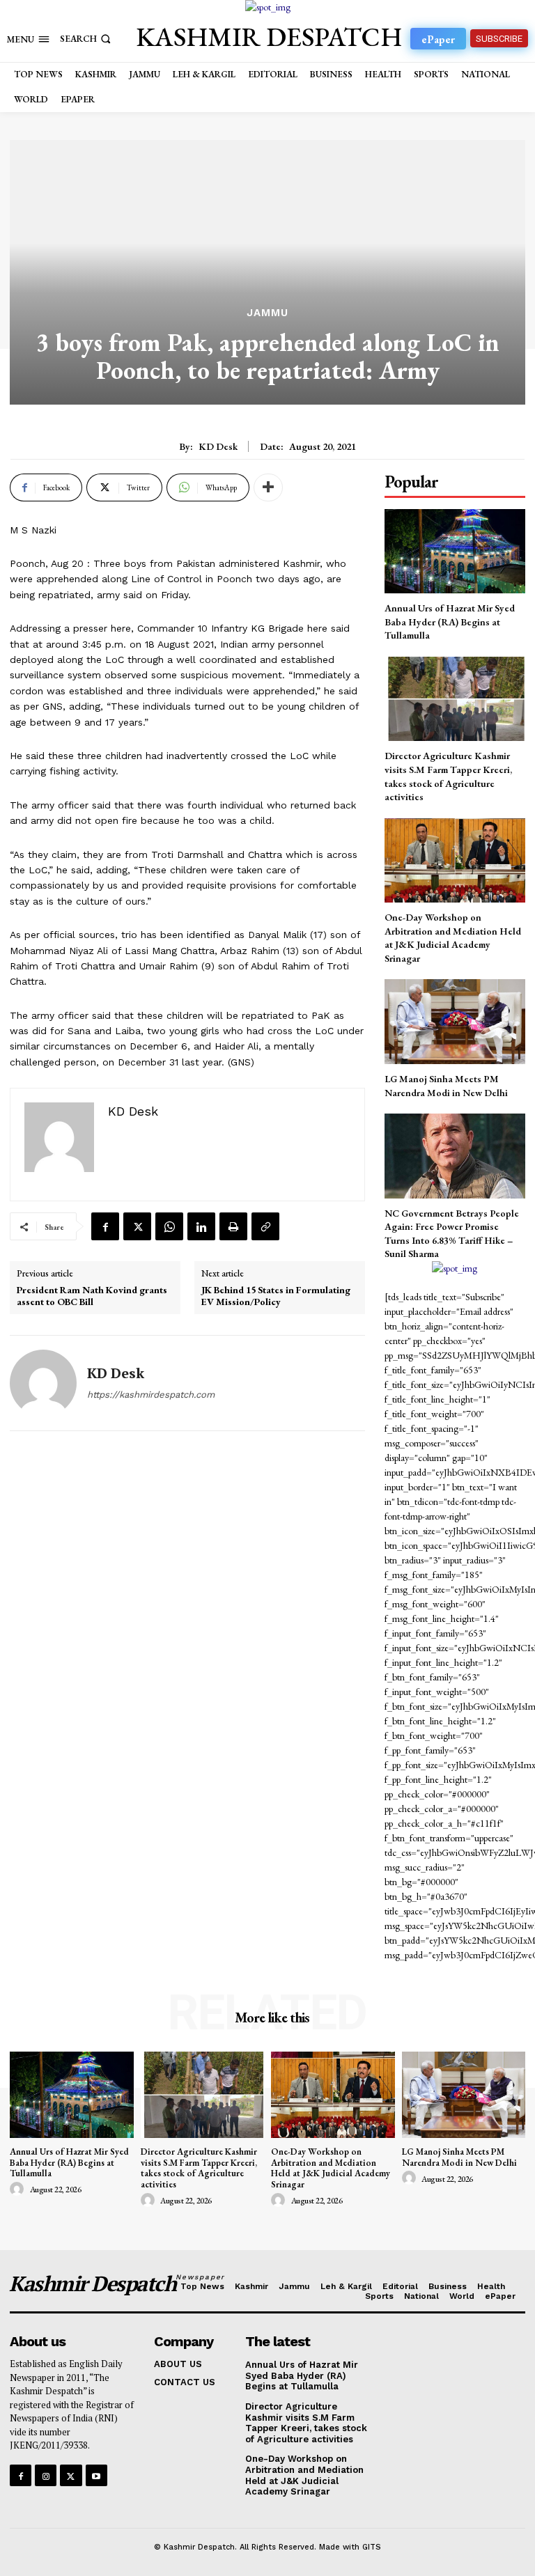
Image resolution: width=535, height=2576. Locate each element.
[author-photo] (19, 2189)
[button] (87, 39)
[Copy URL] (265, 1226)
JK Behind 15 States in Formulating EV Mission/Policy (276, 1296)
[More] (268, 487)
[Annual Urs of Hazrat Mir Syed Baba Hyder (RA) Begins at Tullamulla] (455, 551)
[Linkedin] (201, 1226)
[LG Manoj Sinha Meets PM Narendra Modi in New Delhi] (455, 1021)
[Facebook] (105, 1226)
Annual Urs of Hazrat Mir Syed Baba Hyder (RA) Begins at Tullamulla (450, 622)
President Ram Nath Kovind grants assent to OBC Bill (92, 1296)
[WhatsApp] (169, 1226)
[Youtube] (96, 2475)
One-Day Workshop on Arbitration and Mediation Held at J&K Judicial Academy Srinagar (453, 938)
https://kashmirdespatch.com (151, 1395)
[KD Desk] (43, 1383)
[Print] (233, 1226)
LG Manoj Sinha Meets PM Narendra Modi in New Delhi (459, 2157)
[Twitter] (137, 1226)
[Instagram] (46, 2475)
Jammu (267, 313)
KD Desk (218, 447)
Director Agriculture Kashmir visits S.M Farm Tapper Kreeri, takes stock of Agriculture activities (199, 2168)
